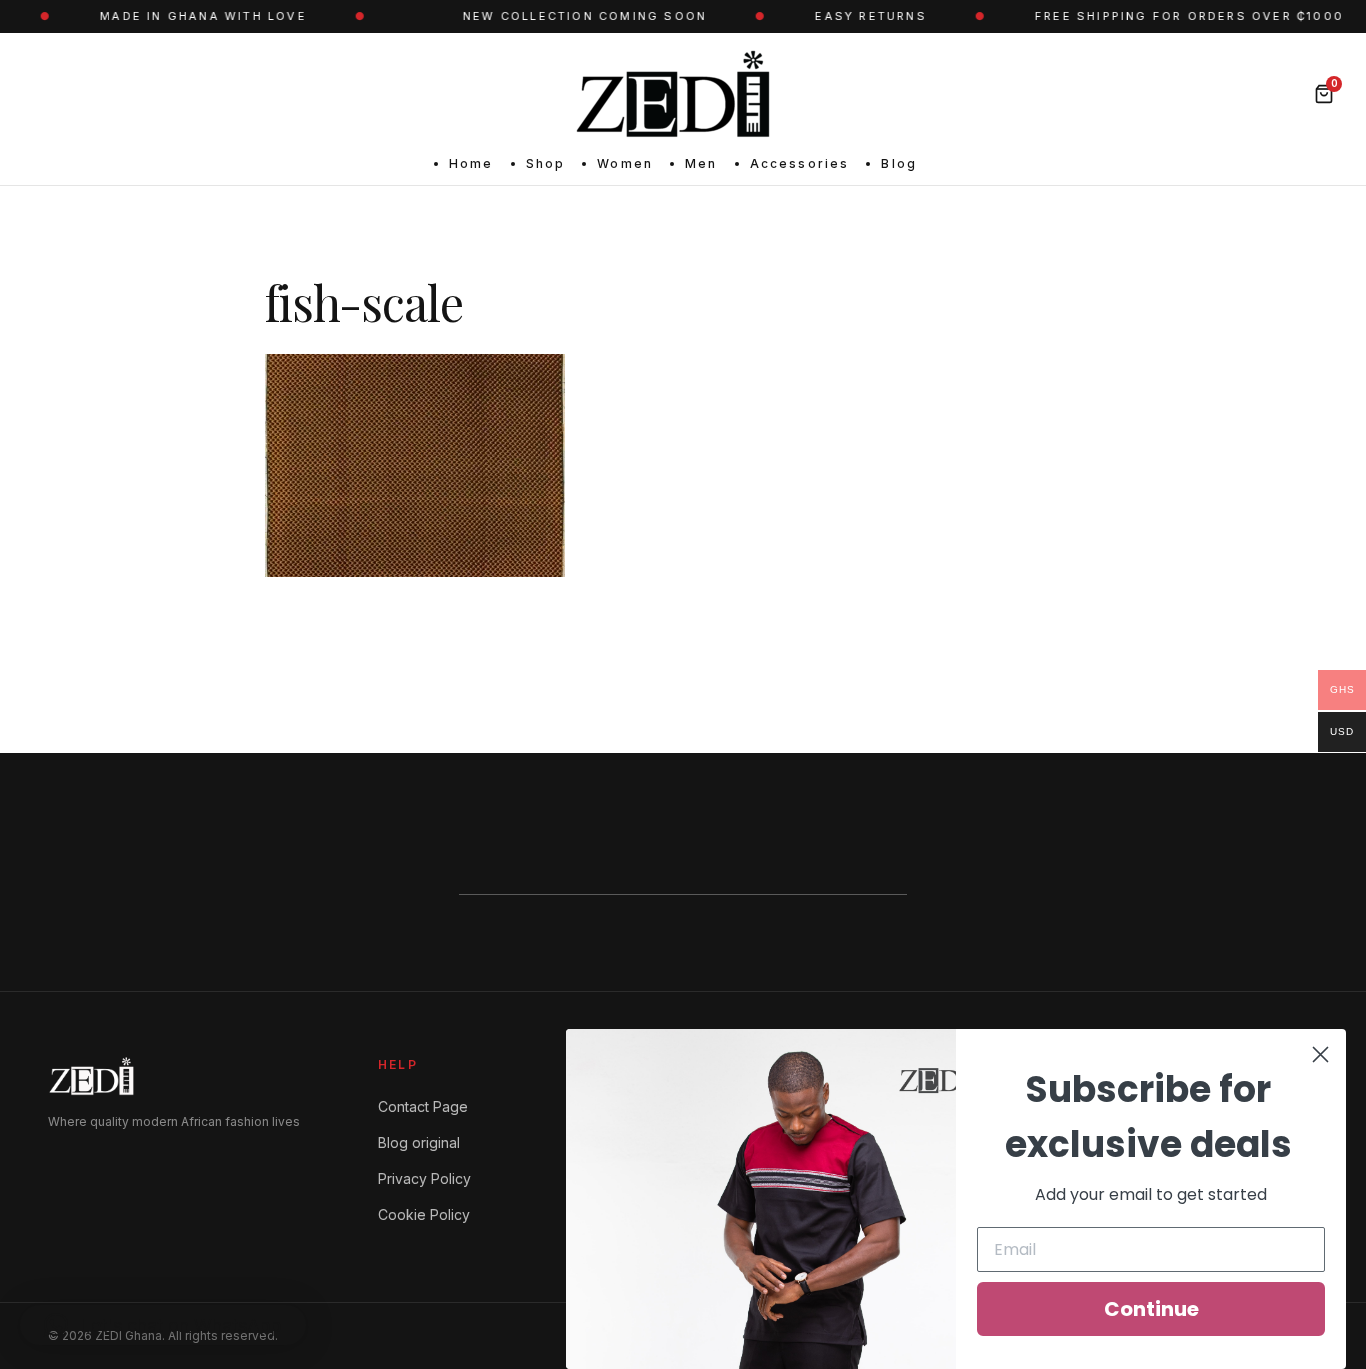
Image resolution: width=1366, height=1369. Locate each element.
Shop (546, 163)
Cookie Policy (424, 1214)
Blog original (419, 1142)
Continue (1151, 1309)
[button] (163, 1325)
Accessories (800, 163)
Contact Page (423, 1106)
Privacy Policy (424, 1178)
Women (625, 163)
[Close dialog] (1320, 1054)
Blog (899, 163)
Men (701, 163)
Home (471, 163)
